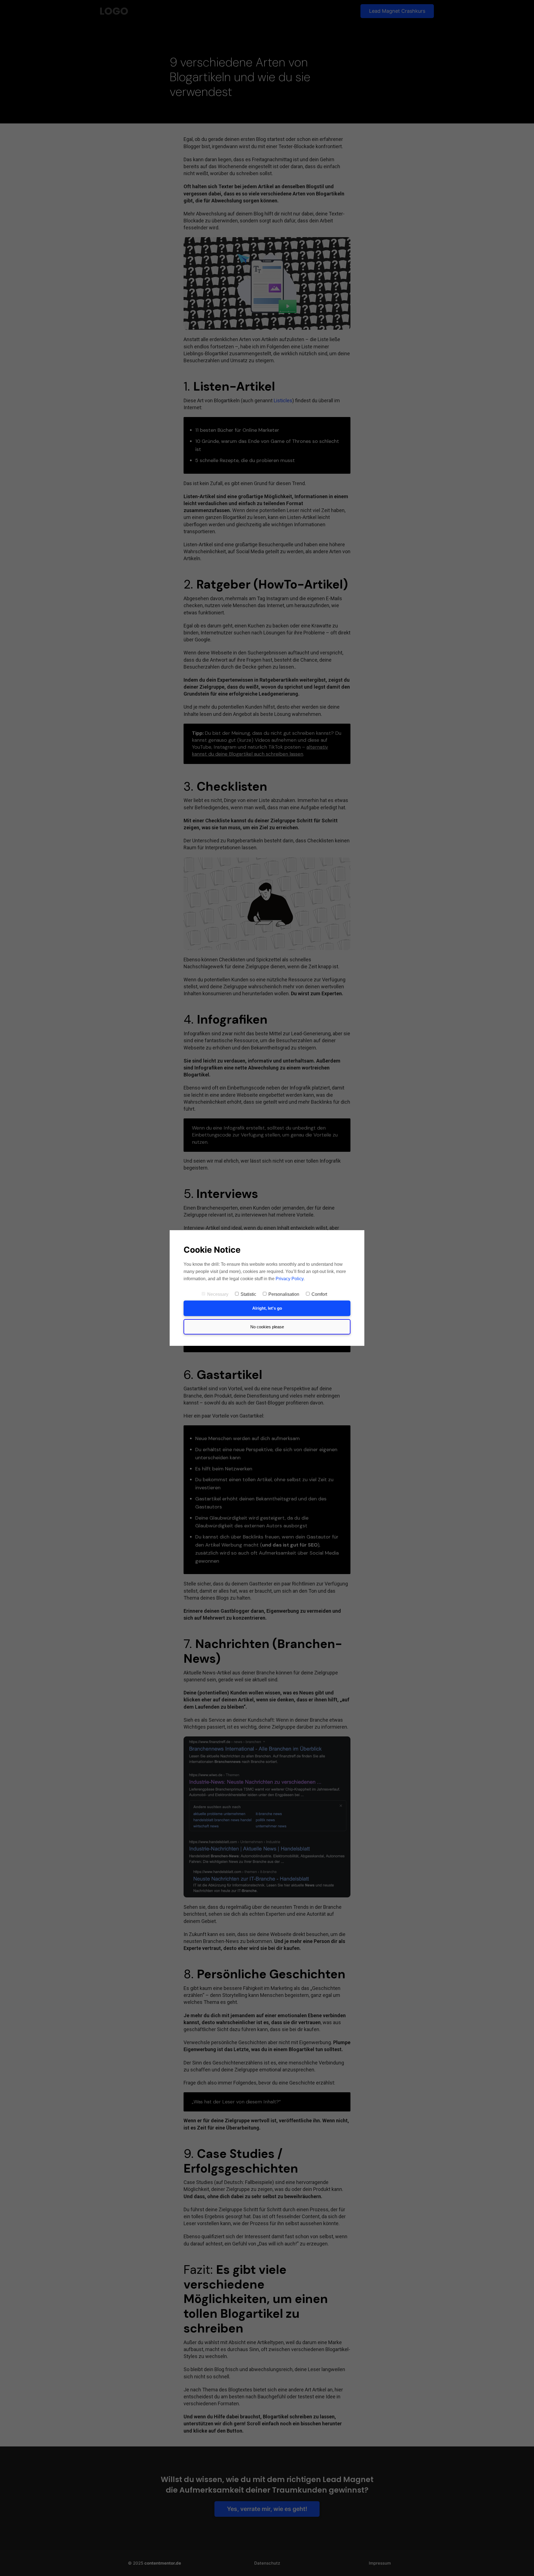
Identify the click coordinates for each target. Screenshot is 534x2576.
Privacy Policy (290, 1279)
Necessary (218, 1294)
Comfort (319, 1294)
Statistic (248, 1294)
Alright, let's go (267, 1308)
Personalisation (284, 1294)
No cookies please (267, 1327)
